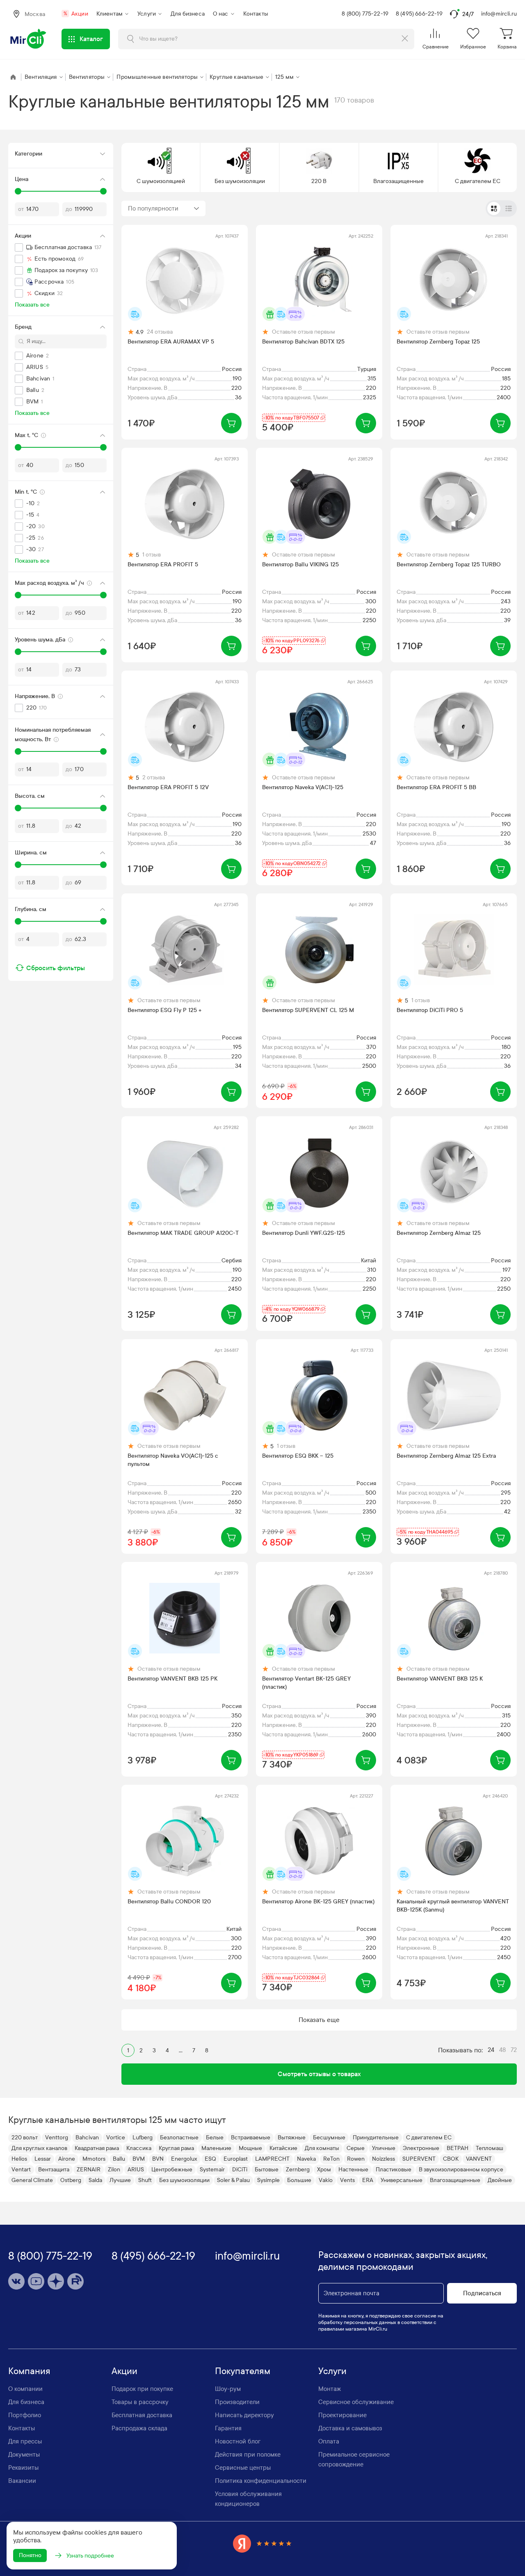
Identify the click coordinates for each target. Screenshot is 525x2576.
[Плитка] (494, 208)
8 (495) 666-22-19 (419, 14)
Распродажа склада (139, 2428)
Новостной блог (238, 2441)
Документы (24, 2455)
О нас (221, 14)
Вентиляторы (87, 77)
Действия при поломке (248, 2455)
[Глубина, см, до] (103, 921)
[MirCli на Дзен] (56, 2281)
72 (514, 2050)
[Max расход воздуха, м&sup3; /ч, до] (103, 595)
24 (491, 2050)
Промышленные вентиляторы (157, 77)
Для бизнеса (188, 14)
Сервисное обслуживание (356, 2402)
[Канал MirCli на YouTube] (36, 2281)
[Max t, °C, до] (103, 447)
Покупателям (243, 2371)
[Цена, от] (18, 191)
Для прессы (25, 2441)
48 (502, 2050)
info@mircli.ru (499, 14)
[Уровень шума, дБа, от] (18, 652)
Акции (76, 14)
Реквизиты (23, 2468)
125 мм (284, 77)
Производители (237, 2402)
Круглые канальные (236, 77)
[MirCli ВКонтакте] (16, 2281)
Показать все (32, 305)
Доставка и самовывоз (350, 2428)
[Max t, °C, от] (18, 447)
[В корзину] (231, 423)
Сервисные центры (243, 2468)
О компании (25, 2389)
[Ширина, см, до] (103, 865)
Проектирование (342, 2415)
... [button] (181, 2050)
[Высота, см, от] (18, 808)
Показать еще (319, 2020)
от (21, 209)
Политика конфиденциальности (261, 2481)
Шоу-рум (228, 2389)
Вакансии (22, 2481)
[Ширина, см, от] (18, 865)
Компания (29, 2371)
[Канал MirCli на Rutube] (75, 2281)
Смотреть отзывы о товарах (319, 2074)
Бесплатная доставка (142, 2415)
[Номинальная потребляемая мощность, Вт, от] (18, 751)
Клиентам (110, 14)
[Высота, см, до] (103, 808)
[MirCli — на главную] (29, 39)
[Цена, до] (103, 191)
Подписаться (482, 2293)
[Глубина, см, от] (18, 921)
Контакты (256, 14)
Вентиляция (41, 77)
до (69, 209)
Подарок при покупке (142, 2389)
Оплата (329, 2441)
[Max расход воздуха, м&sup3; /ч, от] (18, 595)
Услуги (147, 14)
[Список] (509, 208)
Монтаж (330, 2389)
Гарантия (228, 2428)
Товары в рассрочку (140, 2402)
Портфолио (25, 2415)
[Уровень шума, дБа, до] (103, 652)
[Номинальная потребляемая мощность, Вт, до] (103, 751)
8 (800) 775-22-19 (365, 14)
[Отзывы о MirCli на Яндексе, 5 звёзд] (262, 2543)
